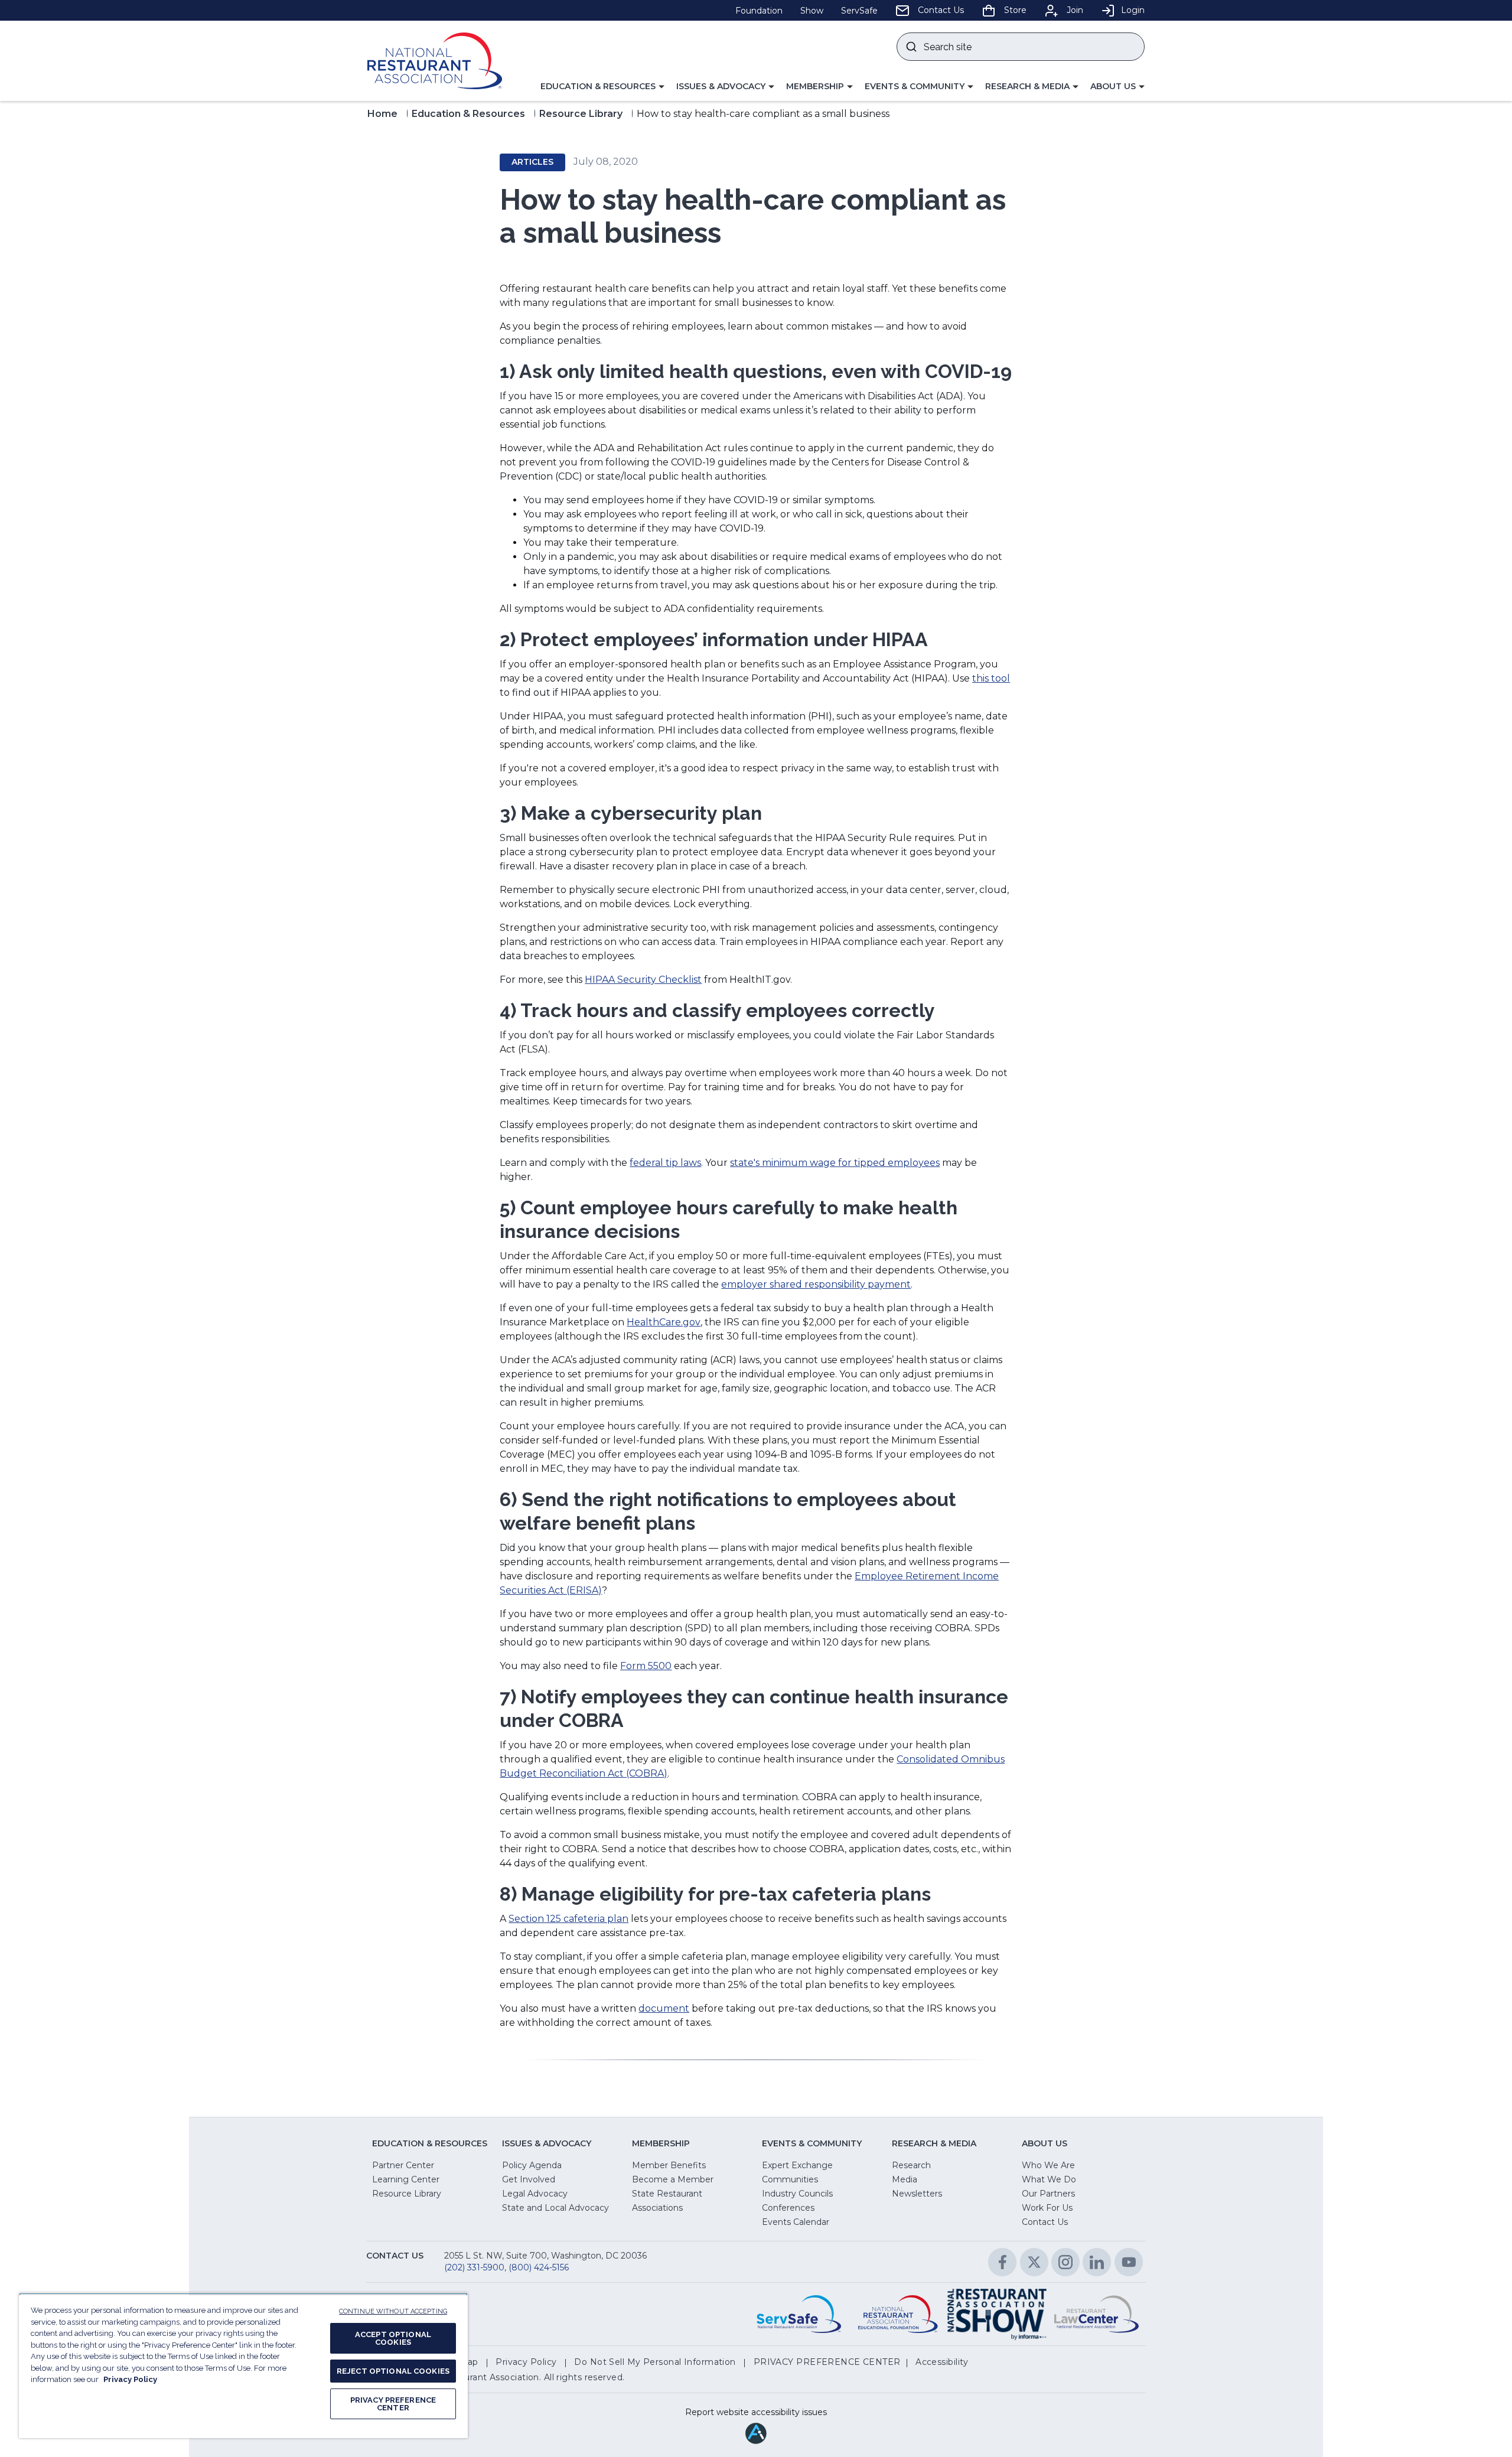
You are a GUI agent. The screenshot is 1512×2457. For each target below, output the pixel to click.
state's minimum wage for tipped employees (835, 1163)
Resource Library (581, 114)
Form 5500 (646, 1666)
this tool (991, 678)
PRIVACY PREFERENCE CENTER (393, 2404)
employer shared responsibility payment (816, 1284)
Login (1133, 10)
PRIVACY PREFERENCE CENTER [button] (827, 2362)
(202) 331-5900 (474, 2267)
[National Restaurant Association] (435, 61)
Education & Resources (468, 114)
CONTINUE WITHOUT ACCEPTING (393, 2311)
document (664, 2008)
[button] (602, 87)
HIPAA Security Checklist (643, 980)
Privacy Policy (130, 2379)
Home (382, 114)
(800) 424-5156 (539, 2267)
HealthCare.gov (664, 1322)
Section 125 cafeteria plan (568, 1919)
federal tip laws (665, 1163)
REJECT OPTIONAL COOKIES (393, 2371)
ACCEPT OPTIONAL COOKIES (393, 2338)
